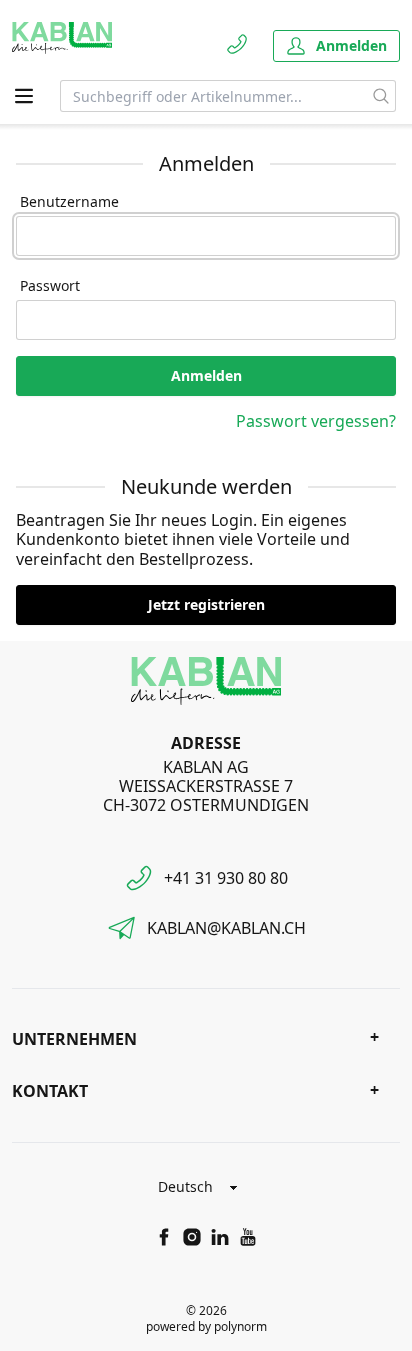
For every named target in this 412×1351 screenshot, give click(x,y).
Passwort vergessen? (316, 421)
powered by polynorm (206, 1326)
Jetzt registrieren (206, 604)
